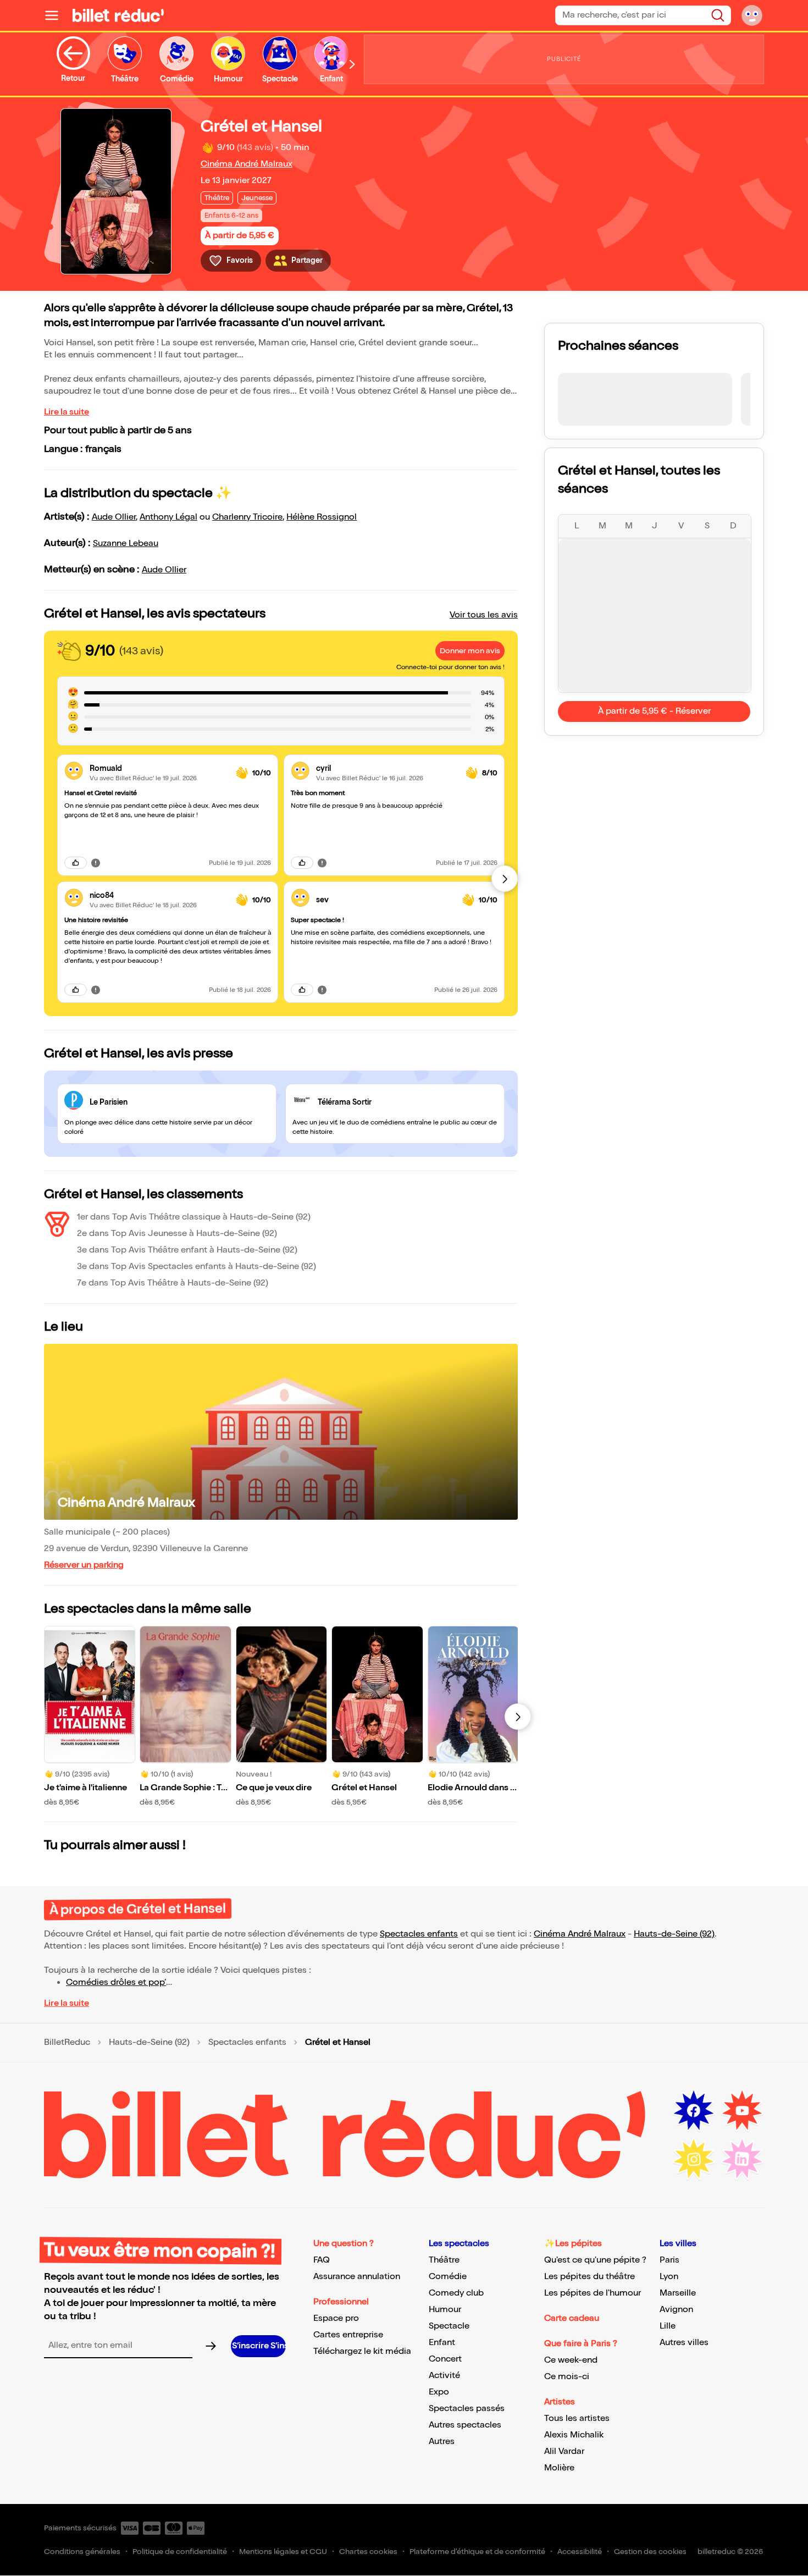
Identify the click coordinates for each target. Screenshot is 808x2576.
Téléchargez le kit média (362, 2351)
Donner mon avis (470, 651)
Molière (559, 2468)
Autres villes (684, 2343)
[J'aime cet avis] (76, 863)
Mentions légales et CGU (283, 2552)
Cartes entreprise (348, 2335)
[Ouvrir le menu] (56, 15)
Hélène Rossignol (322, 517)
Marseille (678, 2293)
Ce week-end (571, 2360)
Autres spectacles (465, 2425)
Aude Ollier (114, 517)
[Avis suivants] (505, 879)
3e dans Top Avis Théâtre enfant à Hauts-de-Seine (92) (187, 1250)
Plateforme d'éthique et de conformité (477, 2552)
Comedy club (456, 2293)
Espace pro (336, 2318)
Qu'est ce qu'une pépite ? (595, 2260)
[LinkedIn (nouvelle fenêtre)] (742, 2159)
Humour (445, 2310)
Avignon (676, 2310)
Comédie (448, 2277)
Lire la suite (67, 412)
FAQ (322, 2260)
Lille (668, 2326)
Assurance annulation (357, 2277)
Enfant (442, 2343)
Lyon (669, 2277)
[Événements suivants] (518, 1717)
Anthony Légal (168, 517)
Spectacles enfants (419, 1934)
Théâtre (444, 2260)
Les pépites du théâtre (590, 2277)
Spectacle (449, 2326)
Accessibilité (580, 2552)
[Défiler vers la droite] (352, 64)
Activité (444, 2376)
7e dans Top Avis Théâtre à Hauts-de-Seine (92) (173, 1283)
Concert (445, 2359)
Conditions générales (82, 2552)
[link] (158, 768)
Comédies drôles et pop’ (116, 1982)
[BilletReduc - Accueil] (118, 15)
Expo (439, 2392)
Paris (669, 2260)
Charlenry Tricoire (247, 517)
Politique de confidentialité (180, 2552)
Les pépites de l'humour (593, 2293)
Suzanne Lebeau (126, 544)
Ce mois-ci (567, 2377)
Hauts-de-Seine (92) (674, 1934)
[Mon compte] (752, 15)
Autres (442, 2442)
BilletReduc (67, 2043)
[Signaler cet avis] (96, 863)
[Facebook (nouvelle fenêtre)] (694, 2111)
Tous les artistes (577, 2418)
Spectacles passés (467, 2409)
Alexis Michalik (574, 2435)
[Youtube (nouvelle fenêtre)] (742, 2111)
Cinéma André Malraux (247, 164)
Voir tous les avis (484, 615)
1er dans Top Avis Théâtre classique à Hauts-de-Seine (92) (194, 1217)
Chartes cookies (368, 2552)
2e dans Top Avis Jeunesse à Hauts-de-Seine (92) (177, 1234)
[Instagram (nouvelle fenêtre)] (694, 2159)
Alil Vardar (564, 2451)
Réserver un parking (84, 1565)
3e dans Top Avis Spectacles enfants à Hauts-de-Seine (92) (197, 1267)
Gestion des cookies (650, 2552)
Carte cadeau (572, 2318)
